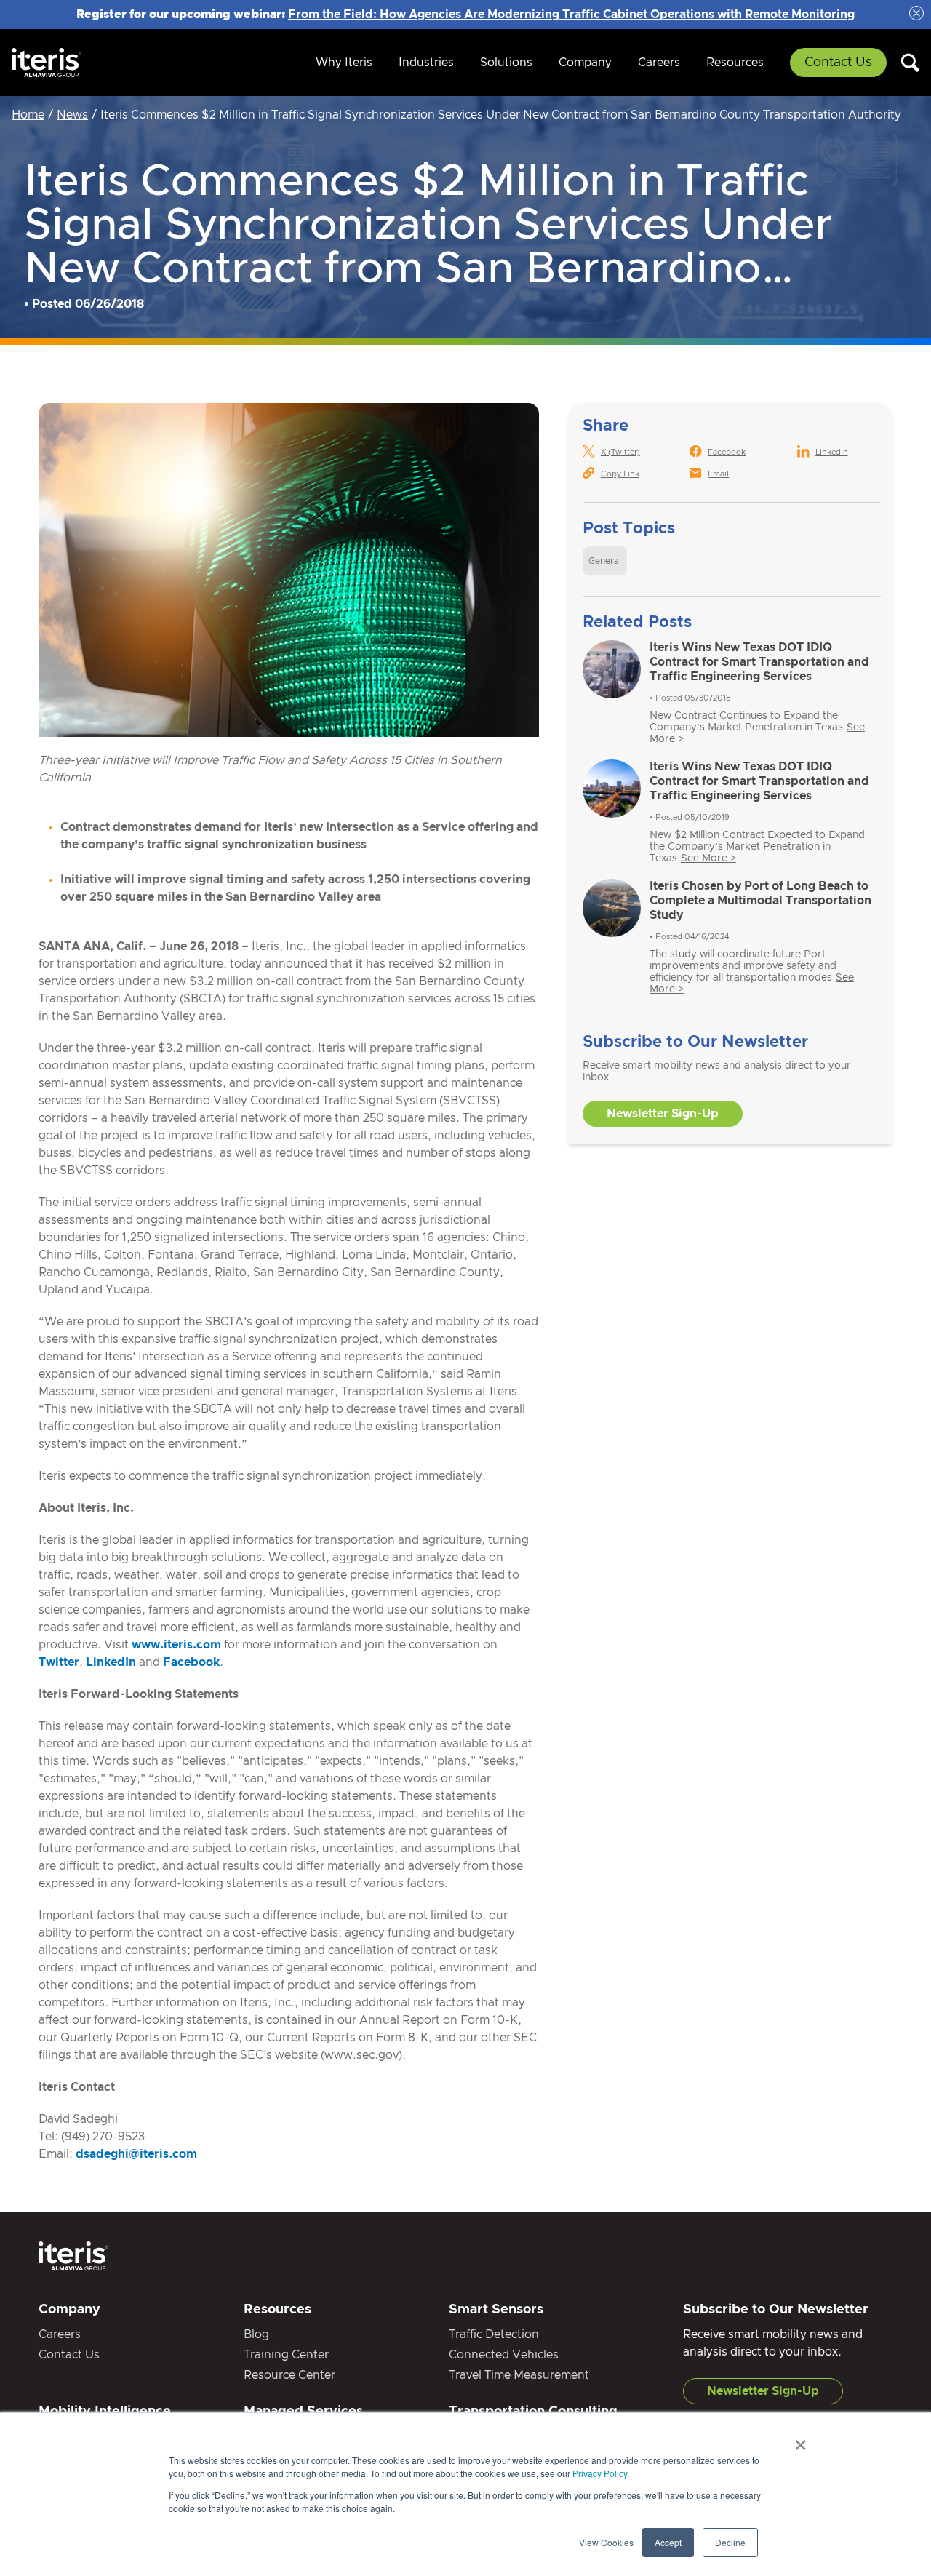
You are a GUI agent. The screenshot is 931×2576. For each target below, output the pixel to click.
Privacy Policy (600, 2473)
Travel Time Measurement (519, 2375)
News (72, 115)
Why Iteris (344, 63)
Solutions (506, 63)
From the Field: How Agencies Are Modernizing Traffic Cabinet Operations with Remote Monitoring (571, 15)
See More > (708, 858)
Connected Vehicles (504, 2355)
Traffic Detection (494, 2334)
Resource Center (289, 2375)
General (605, 561)
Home (28, 115)
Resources (735, 63)
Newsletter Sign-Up (663, 1114)
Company (585, 63)
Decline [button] (730, 2542)
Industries (426, 63)
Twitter (59, 1662)
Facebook (191, 1662)
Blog (256, 2334)
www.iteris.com (176, 1645)
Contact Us (838, 63)
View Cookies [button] (606, 2542)
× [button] (800, 2440)
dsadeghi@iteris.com (136, 2154)
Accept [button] (668, 2542)
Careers (659, 63)
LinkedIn (111, 1662)
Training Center (286, 2355)
